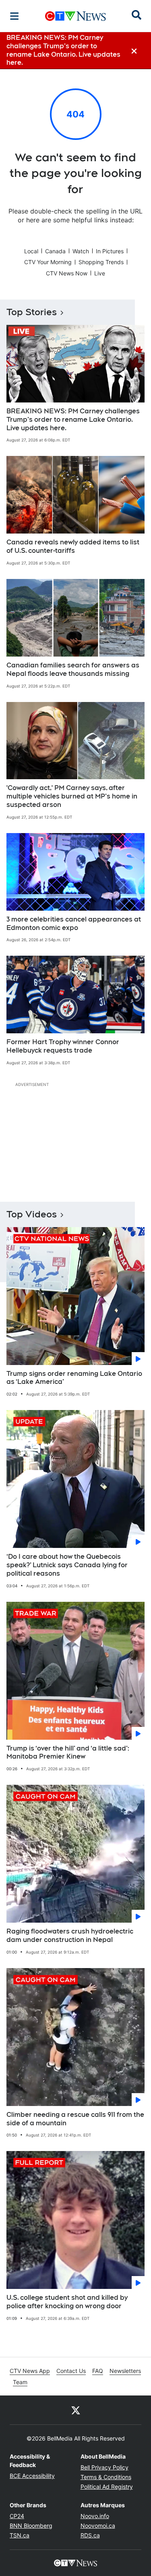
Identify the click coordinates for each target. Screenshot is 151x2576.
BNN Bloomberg (31, 2526)
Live (100, 273)
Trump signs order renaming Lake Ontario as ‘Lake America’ (74, 1378)
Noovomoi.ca (98, 2526)
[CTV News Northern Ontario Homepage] (75, 16)
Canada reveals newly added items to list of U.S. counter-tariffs (73, 546)
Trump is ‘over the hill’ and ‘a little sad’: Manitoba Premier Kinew (68, 1753)
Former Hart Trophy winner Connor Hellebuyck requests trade (63, 1046)
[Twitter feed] (76, 2410)
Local (31, 251)
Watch (81, 251)
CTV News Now (67, 273)
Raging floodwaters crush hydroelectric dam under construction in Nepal (70, 1936)
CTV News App (30, 2371)
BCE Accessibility (32, 2476)
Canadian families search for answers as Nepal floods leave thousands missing (73, 669)
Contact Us (71, 2371)
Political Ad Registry (107, 2487)
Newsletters (125, 2371)
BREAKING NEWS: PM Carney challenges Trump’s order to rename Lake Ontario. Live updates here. (73, 420)
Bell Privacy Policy (104, 2467)
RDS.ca (90, 2535)
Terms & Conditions (106, 2477)
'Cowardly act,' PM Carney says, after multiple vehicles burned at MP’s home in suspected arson (72, 796)
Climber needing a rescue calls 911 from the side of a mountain (75, 2119)
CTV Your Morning (48, 262)
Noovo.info (95, 2516)
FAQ (98, 2371)
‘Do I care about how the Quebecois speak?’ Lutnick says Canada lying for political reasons (67, 1565)
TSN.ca (20, 2535)
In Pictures (110, 251)
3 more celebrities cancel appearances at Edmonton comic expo (74, 924)
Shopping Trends (101, 262)
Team (20, 2382)
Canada (55, 251)
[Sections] (14, 16)
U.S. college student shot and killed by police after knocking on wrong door (67, 2302)
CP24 (17, 2516)
